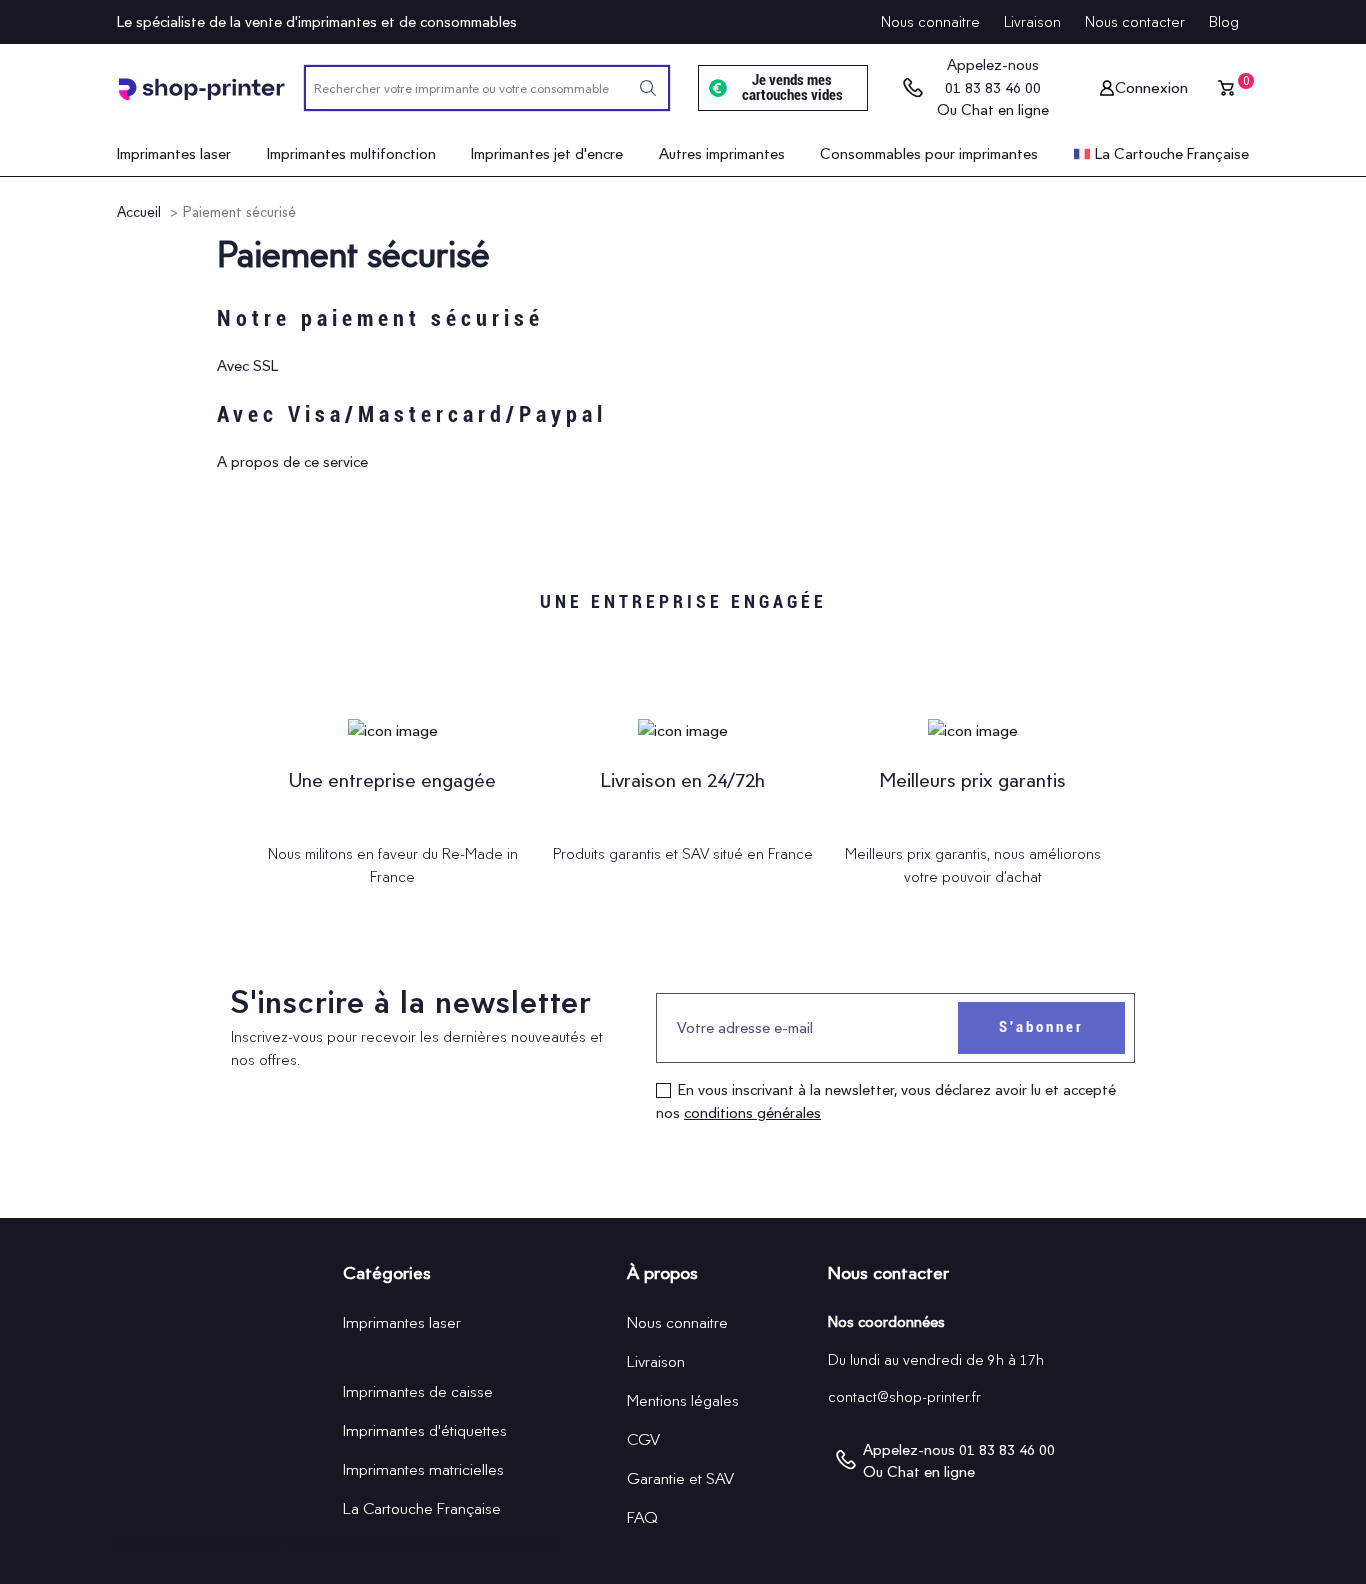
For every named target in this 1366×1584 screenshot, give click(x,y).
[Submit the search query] (648, 88)
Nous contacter (1135, 22)
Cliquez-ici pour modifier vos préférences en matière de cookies (336, 1541)
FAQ (642, 1517)
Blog (1224, 22)
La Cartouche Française (422, 1508)
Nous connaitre (930, 22)
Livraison (1032, 22)
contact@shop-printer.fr (904, 1397)
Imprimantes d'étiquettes (425, 1430)
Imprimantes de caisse (418, 1391)
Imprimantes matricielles (423, 1469)
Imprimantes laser (402, 1322)
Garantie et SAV (680, 1478)
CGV (643, 1439)
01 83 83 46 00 (993, 88)
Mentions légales (683, 1400)
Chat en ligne (1005, 110)
